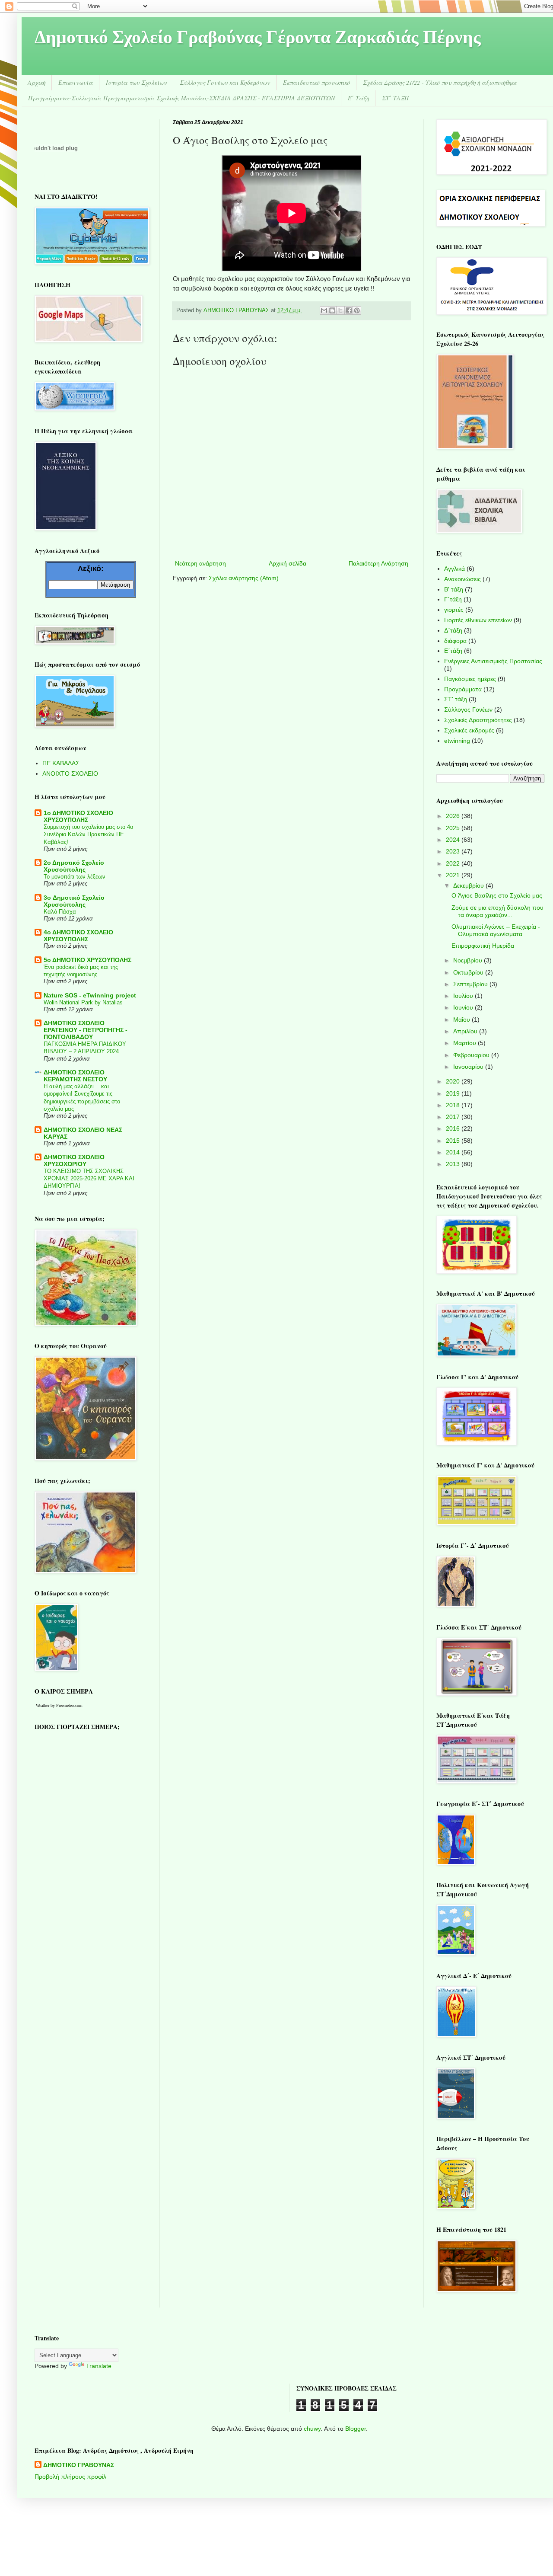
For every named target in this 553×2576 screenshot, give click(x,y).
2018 (454, 1105)
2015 (454, 1141)
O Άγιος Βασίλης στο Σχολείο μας (497, 895)
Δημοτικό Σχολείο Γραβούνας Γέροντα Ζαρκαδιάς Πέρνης (258, 39)
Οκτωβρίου (469, 972)
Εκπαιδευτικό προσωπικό (316, 82)
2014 (454, 1152)
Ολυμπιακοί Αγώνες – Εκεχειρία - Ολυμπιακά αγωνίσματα (496, 930)
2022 (454, 863)
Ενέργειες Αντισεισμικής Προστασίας (493, 661)
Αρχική (37, 82)
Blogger (356, 2429)
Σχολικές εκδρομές (469, 730)
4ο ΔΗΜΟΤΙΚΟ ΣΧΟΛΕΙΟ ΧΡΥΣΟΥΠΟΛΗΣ (78, 936)
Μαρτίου (466, 1043)
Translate (99, 2366)
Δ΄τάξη (453, 630)
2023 (454, 851)
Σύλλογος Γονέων (468, 710)
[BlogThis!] (332, 310)
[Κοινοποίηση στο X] (340, 310)
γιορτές (454, 610)
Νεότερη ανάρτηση (200, 563)
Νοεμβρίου (469, 960)
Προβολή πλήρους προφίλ (70, 2477)
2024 (454, 840)
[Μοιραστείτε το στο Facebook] (349, 310)
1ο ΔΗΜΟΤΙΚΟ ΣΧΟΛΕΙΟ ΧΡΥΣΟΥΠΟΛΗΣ (78, 816)
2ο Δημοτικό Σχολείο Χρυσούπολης (74, 866)
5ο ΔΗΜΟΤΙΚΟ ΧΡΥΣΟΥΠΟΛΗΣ (87, 960)
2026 (454, 816)
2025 (454, 828)
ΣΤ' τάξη (456, 699)
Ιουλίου (464, 996)
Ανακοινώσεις (462, 579)
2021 (454, 875)
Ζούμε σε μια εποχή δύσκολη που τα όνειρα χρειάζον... (497, 911)
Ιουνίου (464, 1007)
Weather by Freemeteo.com (59, 1705)
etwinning (457, 741)
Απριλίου (466, 1031)
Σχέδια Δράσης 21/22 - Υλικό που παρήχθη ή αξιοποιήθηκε (440, 82)
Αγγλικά (454, 569)
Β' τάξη (454, 589)
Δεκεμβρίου (469, 885)
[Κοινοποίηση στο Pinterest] (357, 310)
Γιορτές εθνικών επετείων (478, 620)
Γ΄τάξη (453, 599)
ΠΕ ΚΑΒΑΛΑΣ (61, 763)
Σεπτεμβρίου (471, 984)
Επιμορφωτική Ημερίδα (483, 946)
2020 (454, 1081)
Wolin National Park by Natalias (83, 1002)
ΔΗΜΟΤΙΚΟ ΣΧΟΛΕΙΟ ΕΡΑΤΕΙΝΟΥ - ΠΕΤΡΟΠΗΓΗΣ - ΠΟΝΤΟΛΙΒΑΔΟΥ (86, 1030)
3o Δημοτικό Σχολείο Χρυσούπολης (74, 901)
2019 (454, 1093)
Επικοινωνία (76, 82)
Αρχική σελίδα (288, 563)
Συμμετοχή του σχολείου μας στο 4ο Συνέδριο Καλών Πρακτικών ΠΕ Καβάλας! (88, 834)
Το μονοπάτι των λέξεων (75, 877)
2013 (454, 1164)
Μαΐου (462, 1020)
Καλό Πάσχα (60, 912)
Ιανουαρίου (469, 1067)
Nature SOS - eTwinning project (90, 995)
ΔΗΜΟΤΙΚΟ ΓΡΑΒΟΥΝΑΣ (79, 2465)
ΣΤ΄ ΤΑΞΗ (395, 98)
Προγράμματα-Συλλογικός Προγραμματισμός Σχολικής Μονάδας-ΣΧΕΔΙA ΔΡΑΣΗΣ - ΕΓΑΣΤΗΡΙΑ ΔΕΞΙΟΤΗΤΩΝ (181, 98)
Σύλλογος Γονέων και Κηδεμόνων (225, 82)
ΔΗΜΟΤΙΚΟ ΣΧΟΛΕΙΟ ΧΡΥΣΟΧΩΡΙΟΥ (74, 1160)
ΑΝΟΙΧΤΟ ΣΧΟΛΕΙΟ (70, 773)
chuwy (312, 2429)
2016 (454, 1128)
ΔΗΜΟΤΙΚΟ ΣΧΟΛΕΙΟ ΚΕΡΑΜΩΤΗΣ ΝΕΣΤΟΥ (75, 1076)
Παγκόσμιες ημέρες (470, 679)
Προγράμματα (463, 689)
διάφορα (455, 641)
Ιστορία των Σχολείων (136, 82)
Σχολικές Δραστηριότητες (478, 720)
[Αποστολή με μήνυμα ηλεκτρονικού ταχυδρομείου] (324, 310)
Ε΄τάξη (453, 651)
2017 (454, 1117)
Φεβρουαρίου (472, 1055)
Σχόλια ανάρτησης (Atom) (244, 578)
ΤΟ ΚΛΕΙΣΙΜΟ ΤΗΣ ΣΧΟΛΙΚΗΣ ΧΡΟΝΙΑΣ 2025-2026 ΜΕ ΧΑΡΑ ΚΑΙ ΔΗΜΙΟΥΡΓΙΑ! (89, 1179)
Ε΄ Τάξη (358, 98)
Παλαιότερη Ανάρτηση (378, 563)
